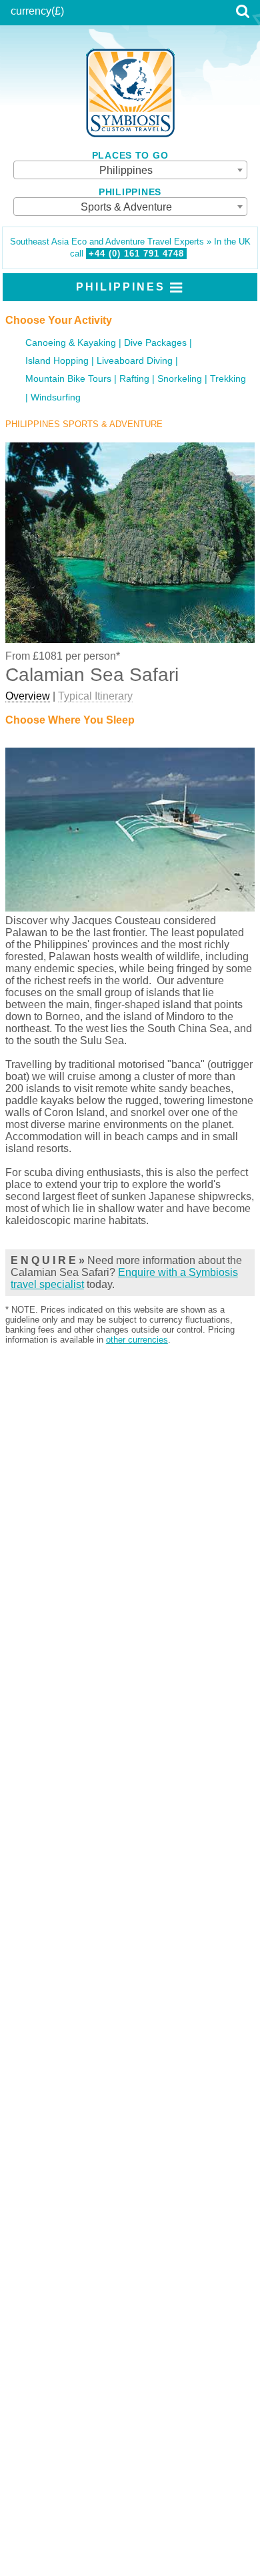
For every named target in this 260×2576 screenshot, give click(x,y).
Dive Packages (155, 343)
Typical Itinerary (95, 696)
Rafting (134, 379)
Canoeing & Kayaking (71, 343)
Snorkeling (180, 379)
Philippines (121, 287)
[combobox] (130, 170)
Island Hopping (57, 361)
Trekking (228, 379)
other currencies (137, 1340)
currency (31, 11)
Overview (28, 696)
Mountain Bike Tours (68, 379)
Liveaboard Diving (135, 361)
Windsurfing (56, 397)
